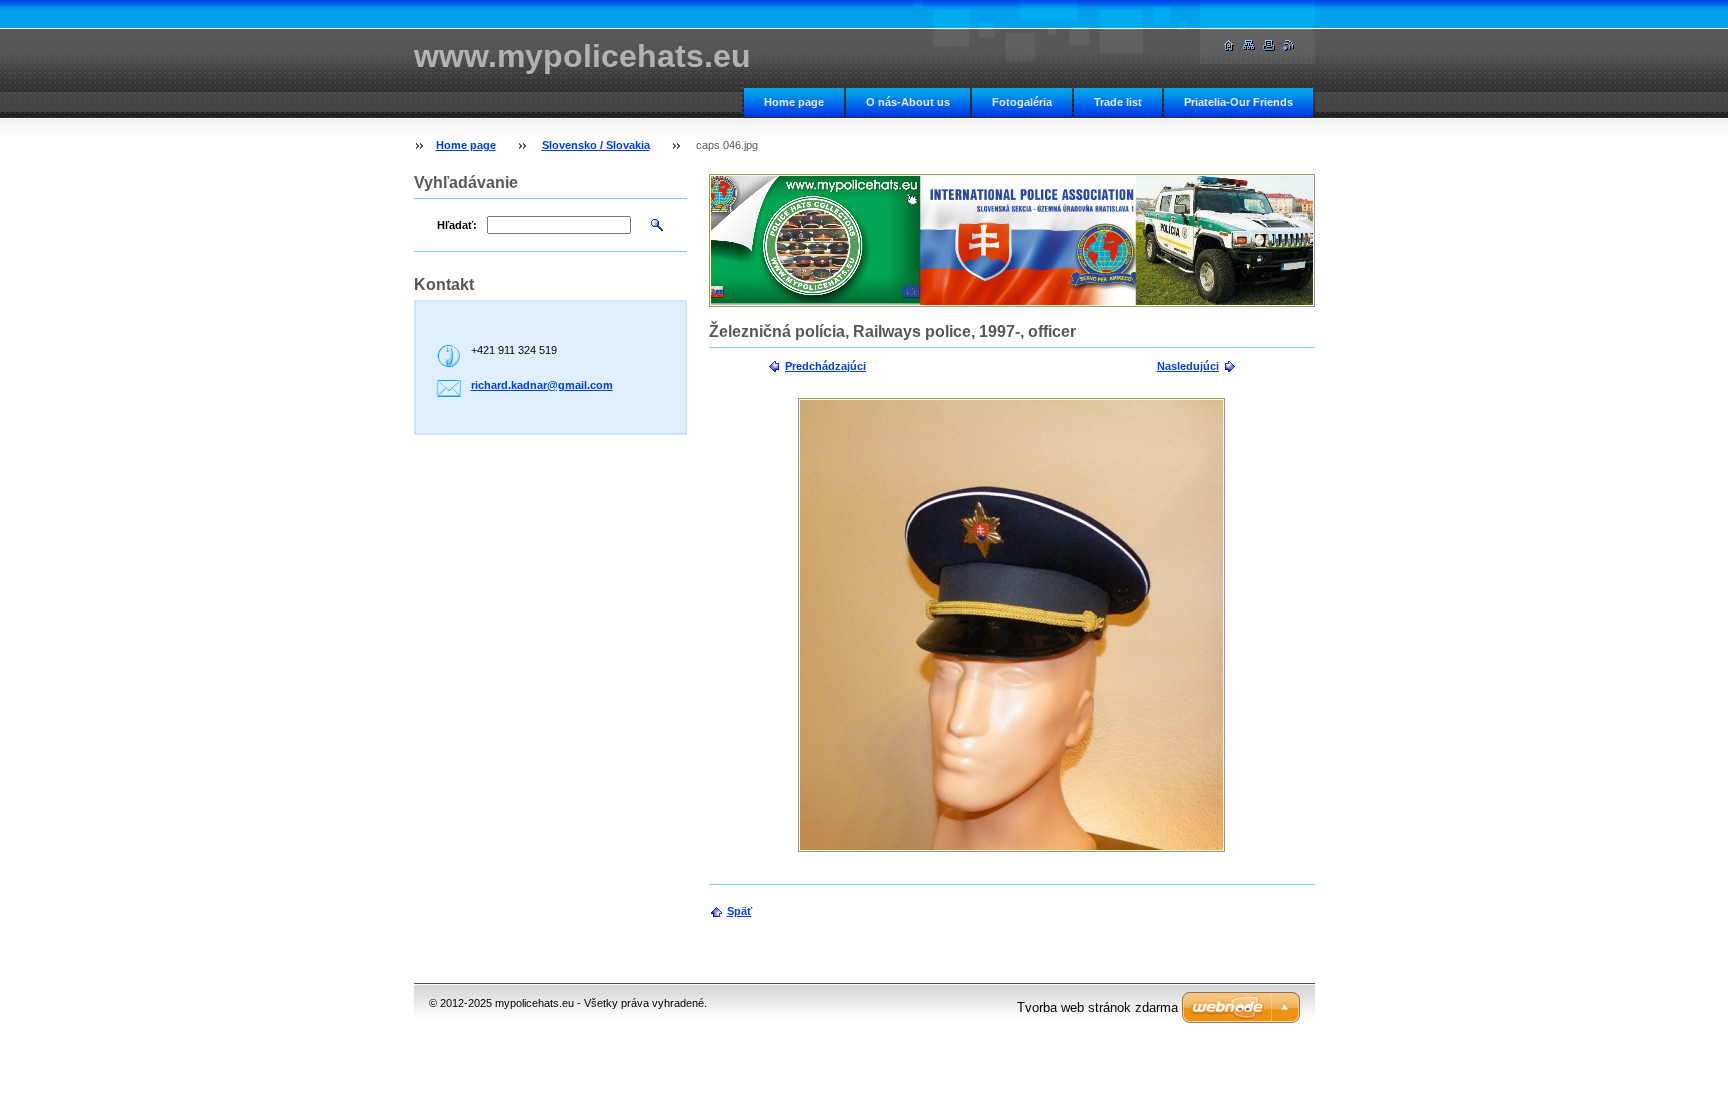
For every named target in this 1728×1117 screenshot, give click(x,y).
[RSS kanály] (1289, 45)
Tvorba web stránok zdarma (1097, 1007)
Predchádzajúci (825, 366)
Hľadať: (457, 225)
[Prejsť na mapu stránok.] (1249, 45)
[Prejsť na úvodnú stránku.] (1229, 45)
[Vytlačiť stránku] (1269, 45)
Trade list (1118, 102)
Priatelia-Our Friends (1238, 102)
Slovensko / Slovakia (596, 145)
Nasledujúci (1188, 366)
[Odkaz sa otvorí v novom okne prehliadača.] (1011, 625)
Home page (794, 102)
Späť (739, 911)
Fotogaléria (1022, 102)
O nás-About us (908, 102)
